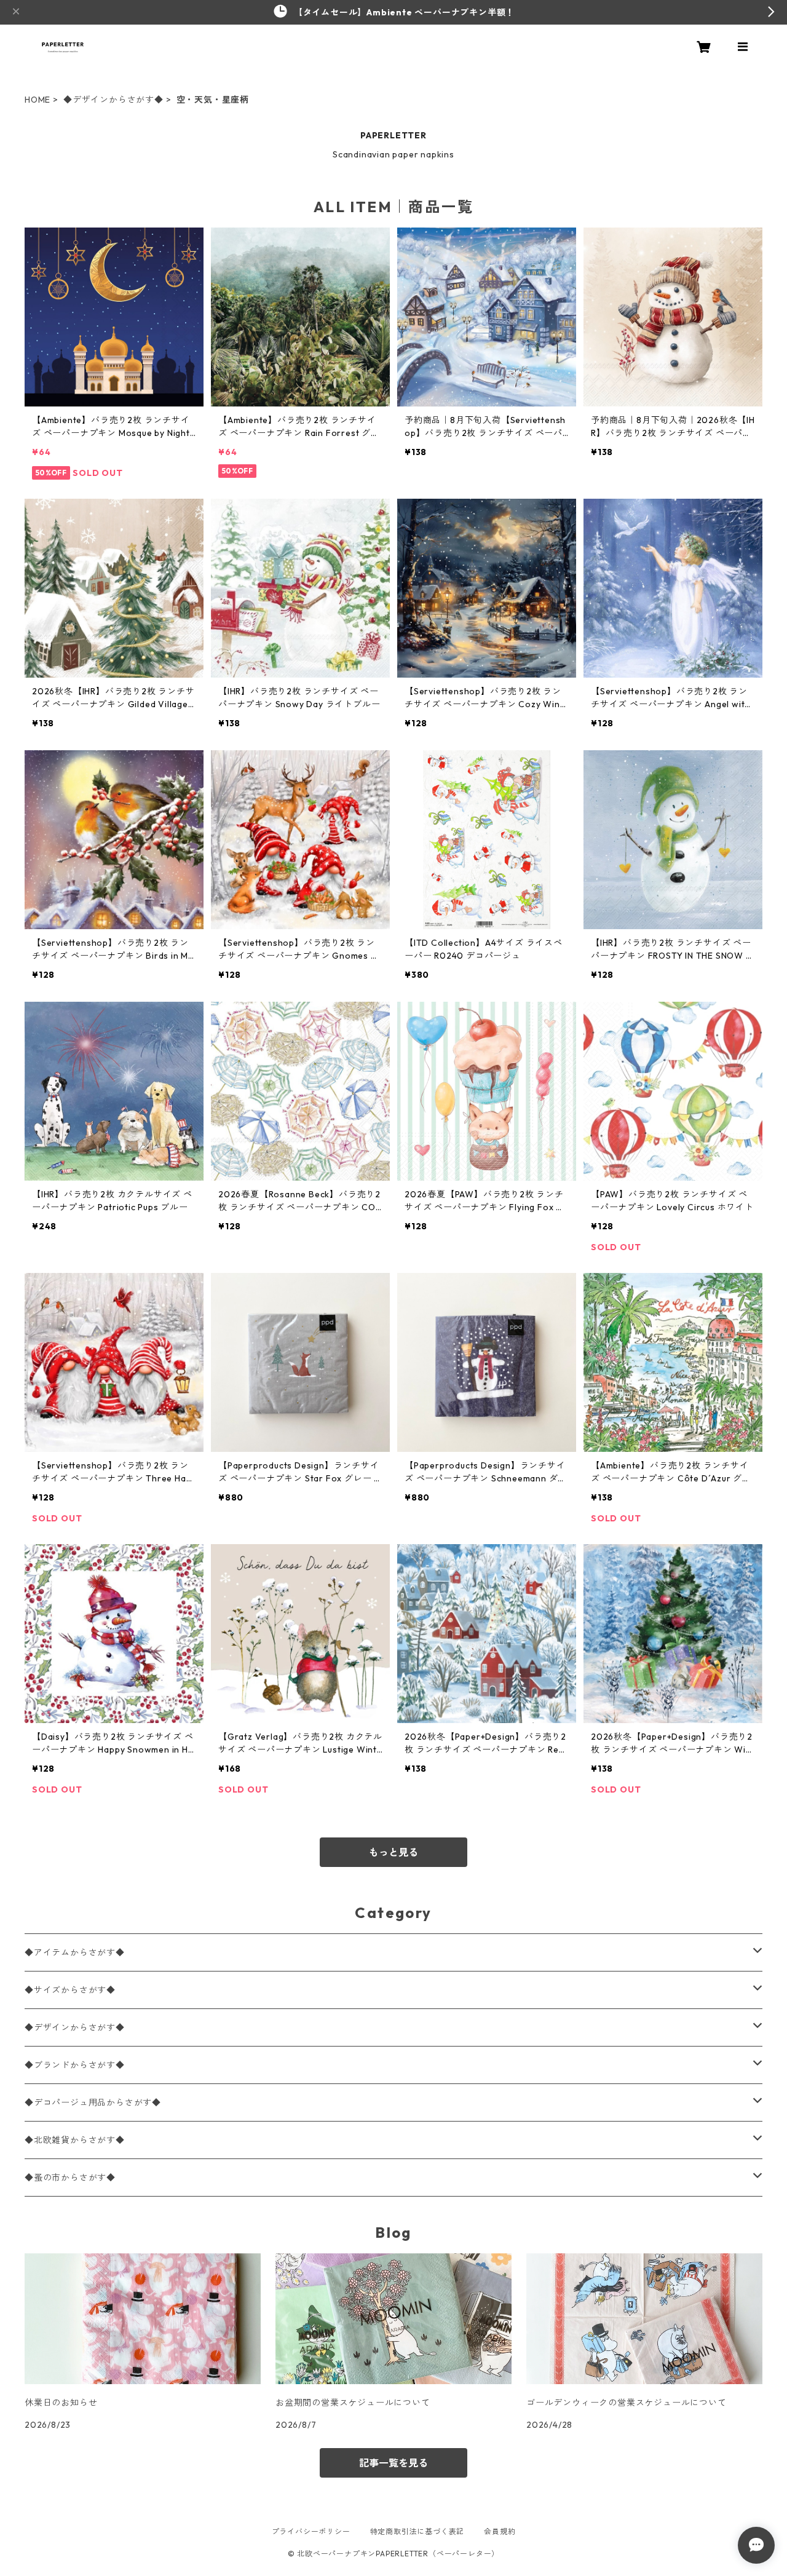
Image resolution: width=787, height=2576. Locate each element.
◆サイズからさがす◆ (70, 1990)
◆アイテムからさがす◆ (75, 1952)
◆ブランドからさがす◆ (75, 2065)
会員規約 (500, 2531)
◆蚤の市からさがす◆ (70, 2178)
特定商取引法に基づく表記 (417, 2531)
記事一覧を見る (393, 2463)
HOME (38, 100)
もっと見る (393, 1852)
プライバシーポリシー (311, 2531)
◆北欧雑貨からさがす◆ (75, 2140)
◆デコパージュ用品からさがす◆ (93, 2102)
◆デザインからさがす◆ (113, 100)
